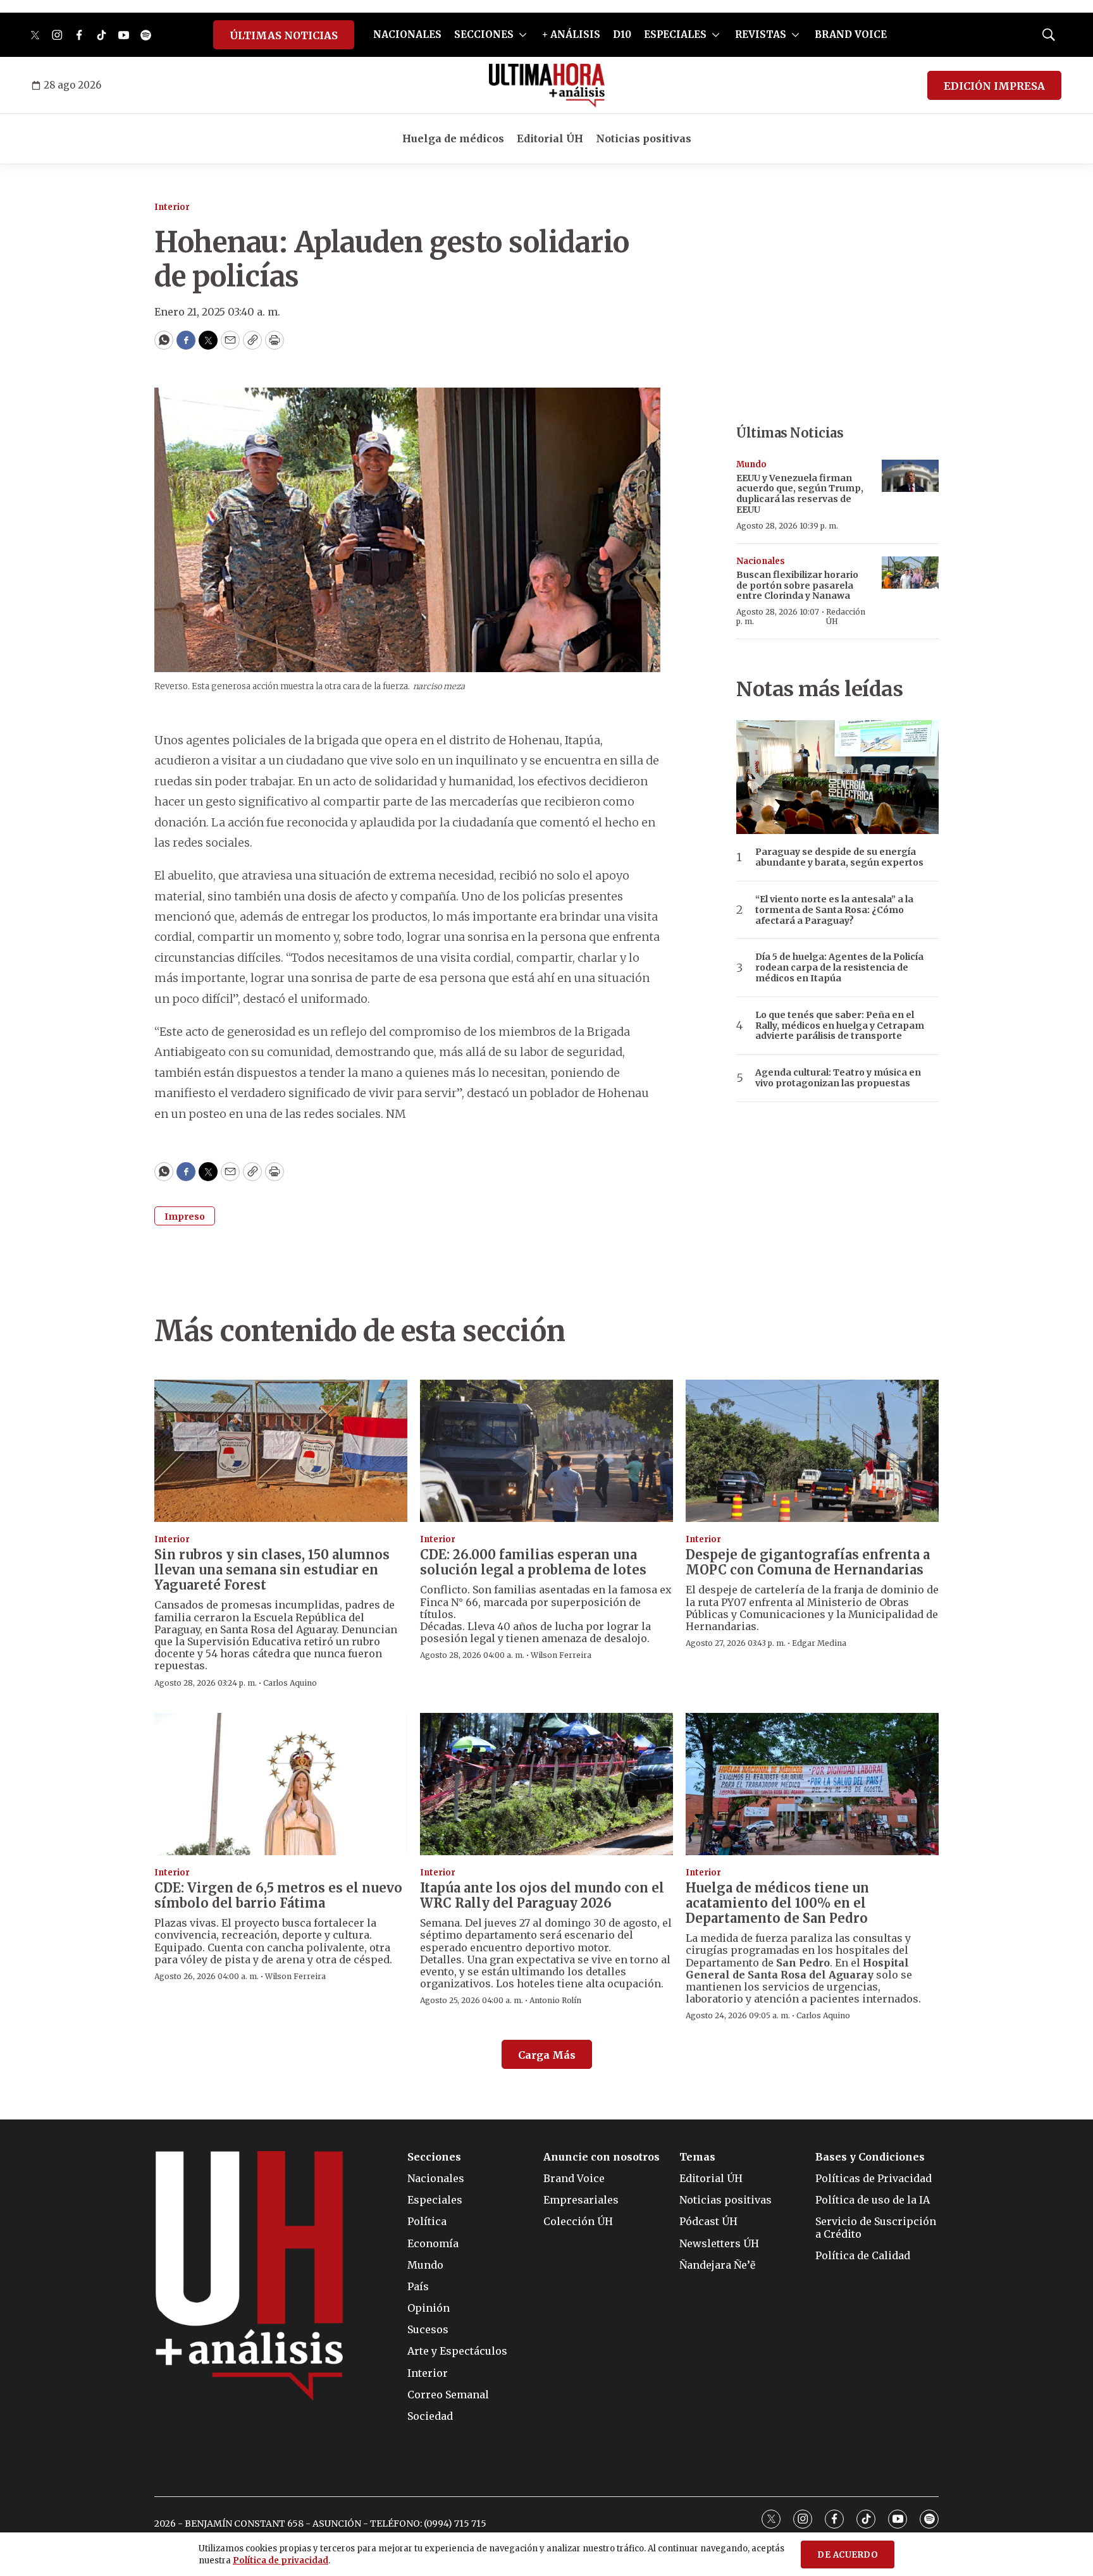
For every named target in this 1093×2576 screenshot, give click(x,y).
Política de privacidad (281, 2561)
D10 (622, 34)
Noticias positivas (644, 138)
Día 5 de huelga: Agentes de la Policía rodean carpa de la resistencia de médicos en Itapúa (839, 967)
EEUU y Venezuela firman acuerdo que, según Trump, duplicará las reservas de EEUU (800, 494)
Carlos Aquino (290, 1683)
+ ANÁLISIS (571, 34)
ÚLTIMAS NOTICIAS (284, 35)
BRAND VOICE (851, 34)
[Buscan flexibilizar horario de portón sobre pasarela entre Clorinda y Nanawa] (910, 573)
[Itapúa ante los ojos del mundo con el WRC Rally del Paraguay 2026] (546, 1784)
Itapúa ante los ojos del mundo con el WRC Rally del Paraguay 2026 (542, 1895)
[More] (523, 35)
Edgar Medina (819, 1643)
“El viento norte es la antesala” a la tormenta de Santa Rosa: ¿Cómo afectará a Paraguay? (834, 910)
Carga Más (547, 2055)
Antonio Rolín (555, 2000)
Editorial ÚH (550, 138)
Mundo (751, 464)
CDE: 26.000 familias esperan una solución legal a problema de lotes (533, 1562)
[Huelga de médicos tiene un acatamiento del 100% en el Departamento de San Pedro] (812, 1784)
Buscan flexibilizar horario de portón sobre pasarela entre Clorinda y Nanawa (797, 586)
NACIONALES (407, 34)
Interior (172, 207)
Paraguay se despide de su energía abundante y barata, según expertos (839, 857)
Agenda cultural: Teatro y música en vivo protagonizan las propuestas (838, 1078)
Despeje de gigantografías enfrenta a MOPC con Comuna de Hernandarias (808, 1562)
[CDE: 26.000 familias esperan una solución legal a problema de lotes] (546, 1451)
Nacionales (761, 561)
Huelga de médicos (453, 138)
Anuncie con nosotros (602, 2157)
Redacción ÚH (846, 616)
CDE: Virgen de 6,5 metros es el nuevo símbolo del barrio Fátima (278, 1895)
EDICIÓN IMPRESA (994, 86)
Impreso (185, 1217)
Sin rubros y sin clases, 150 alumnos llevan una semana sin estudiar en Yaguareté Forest (272, 1570)
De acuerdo (848, 2555)
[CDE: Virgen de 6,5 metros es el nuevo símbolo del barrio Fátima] (281, 1784)
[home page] (547, 85)
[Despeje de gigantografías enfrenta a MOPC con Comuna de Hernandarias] (812, 1451)
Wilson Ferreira (561, 1655)
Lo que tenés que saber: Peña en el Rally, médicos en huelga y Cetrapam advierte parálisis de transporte (840, 1026)
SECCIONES (484, 34)
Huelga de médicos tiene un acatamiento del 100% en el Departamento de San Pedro (777, 1903)
